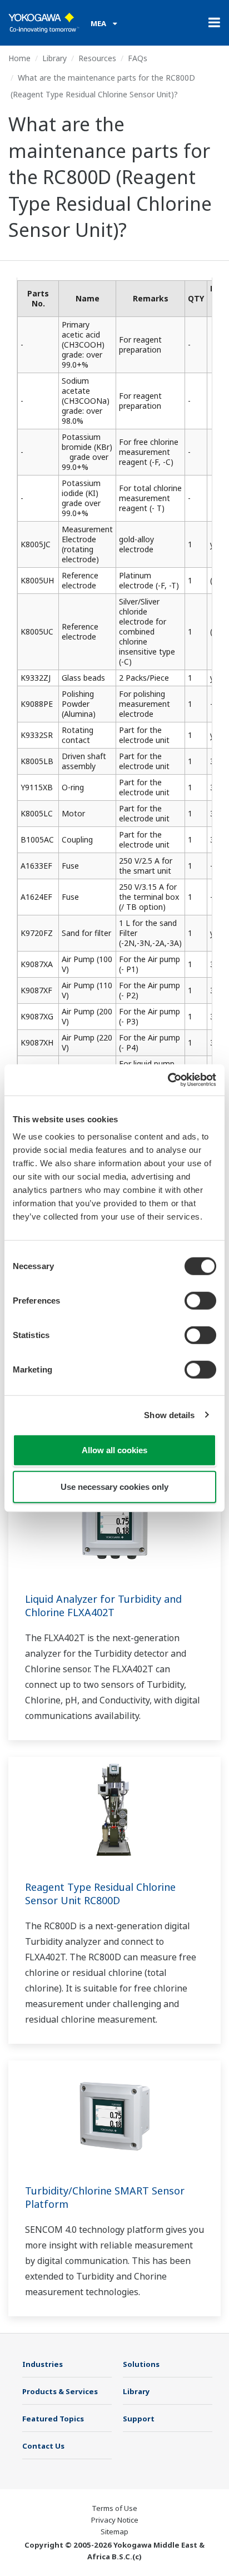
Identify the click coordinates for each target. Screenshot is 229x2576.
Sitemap (114, 2532)
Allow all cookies (114, 1450)
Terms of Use (114, 2508)
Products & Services (60, 2391)
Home (19, 58)
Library (54, 58)
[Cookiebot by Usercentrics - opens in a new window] (168, 1080)
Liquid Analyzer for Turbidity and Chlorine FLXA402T (103, 1606)
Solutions (141, 2364)
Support (139, 2419)
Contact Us (43, 2446)
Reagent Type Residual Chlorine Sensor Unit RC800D (100, 1894)
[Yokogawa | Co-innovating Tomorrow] (44, 23)
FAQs (138, 58)
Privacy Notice (115, 2520)
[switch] (200, 1301)
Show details (169, 1415)
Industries (43, 2364)
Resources (97, 58)
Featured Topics (53, 2419)
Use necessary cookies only (114, 1486)
